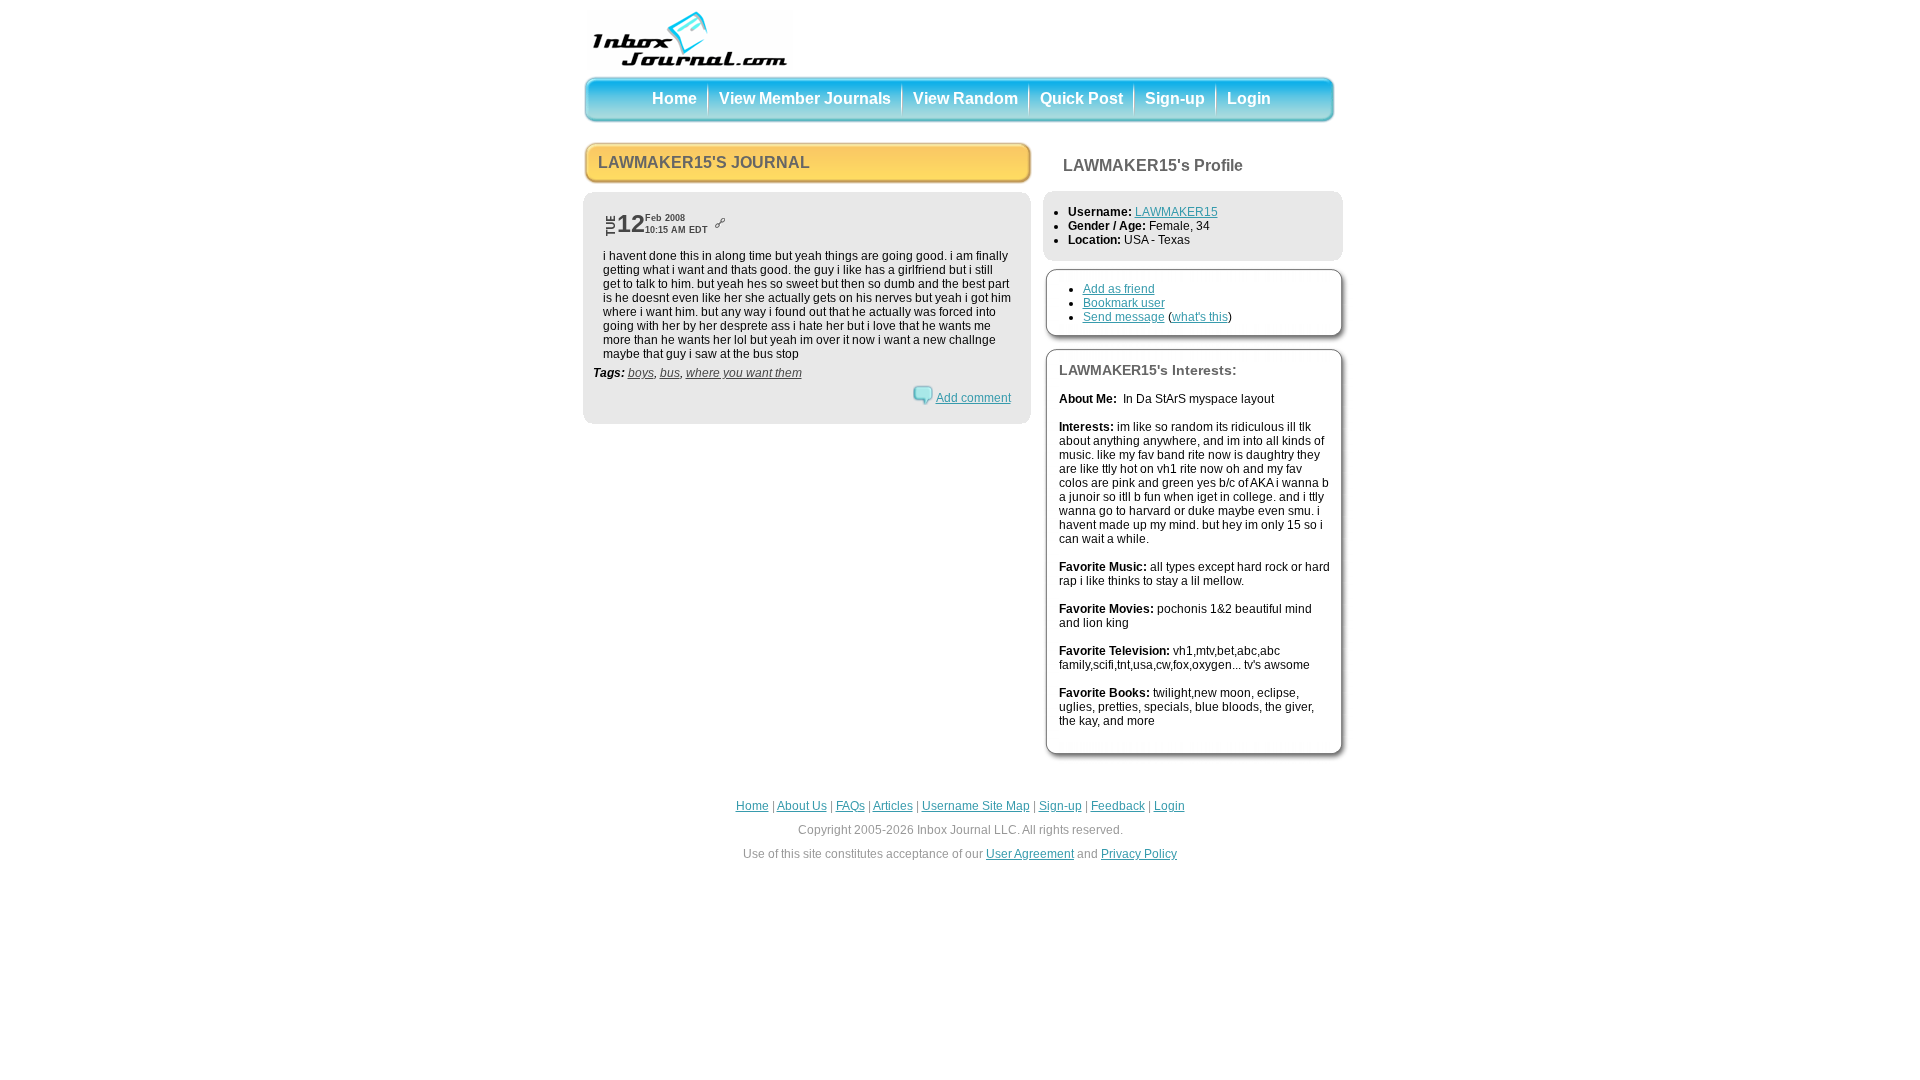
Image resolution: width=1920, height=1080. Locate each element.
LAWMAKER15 (1176, 212)
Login (1249, 98)
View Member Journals (805, 98)
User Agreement (1030, 854)
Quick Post (1081, 98)
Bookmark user (1124, 303)
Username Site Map (976, 806)
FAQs (850, 806)
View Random (965, 98)
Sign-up (1175, 98)
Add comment (973, 398)
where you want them (744, 373)
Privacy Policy (1139, 854)
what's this (1200, 317)
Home (674, 98)
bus (670, 373)
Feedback (1118, 806)
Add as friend (1119, 289)
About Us (802, 806)
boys (641, 373)
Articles (893, 806)
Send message (1124, 317)
